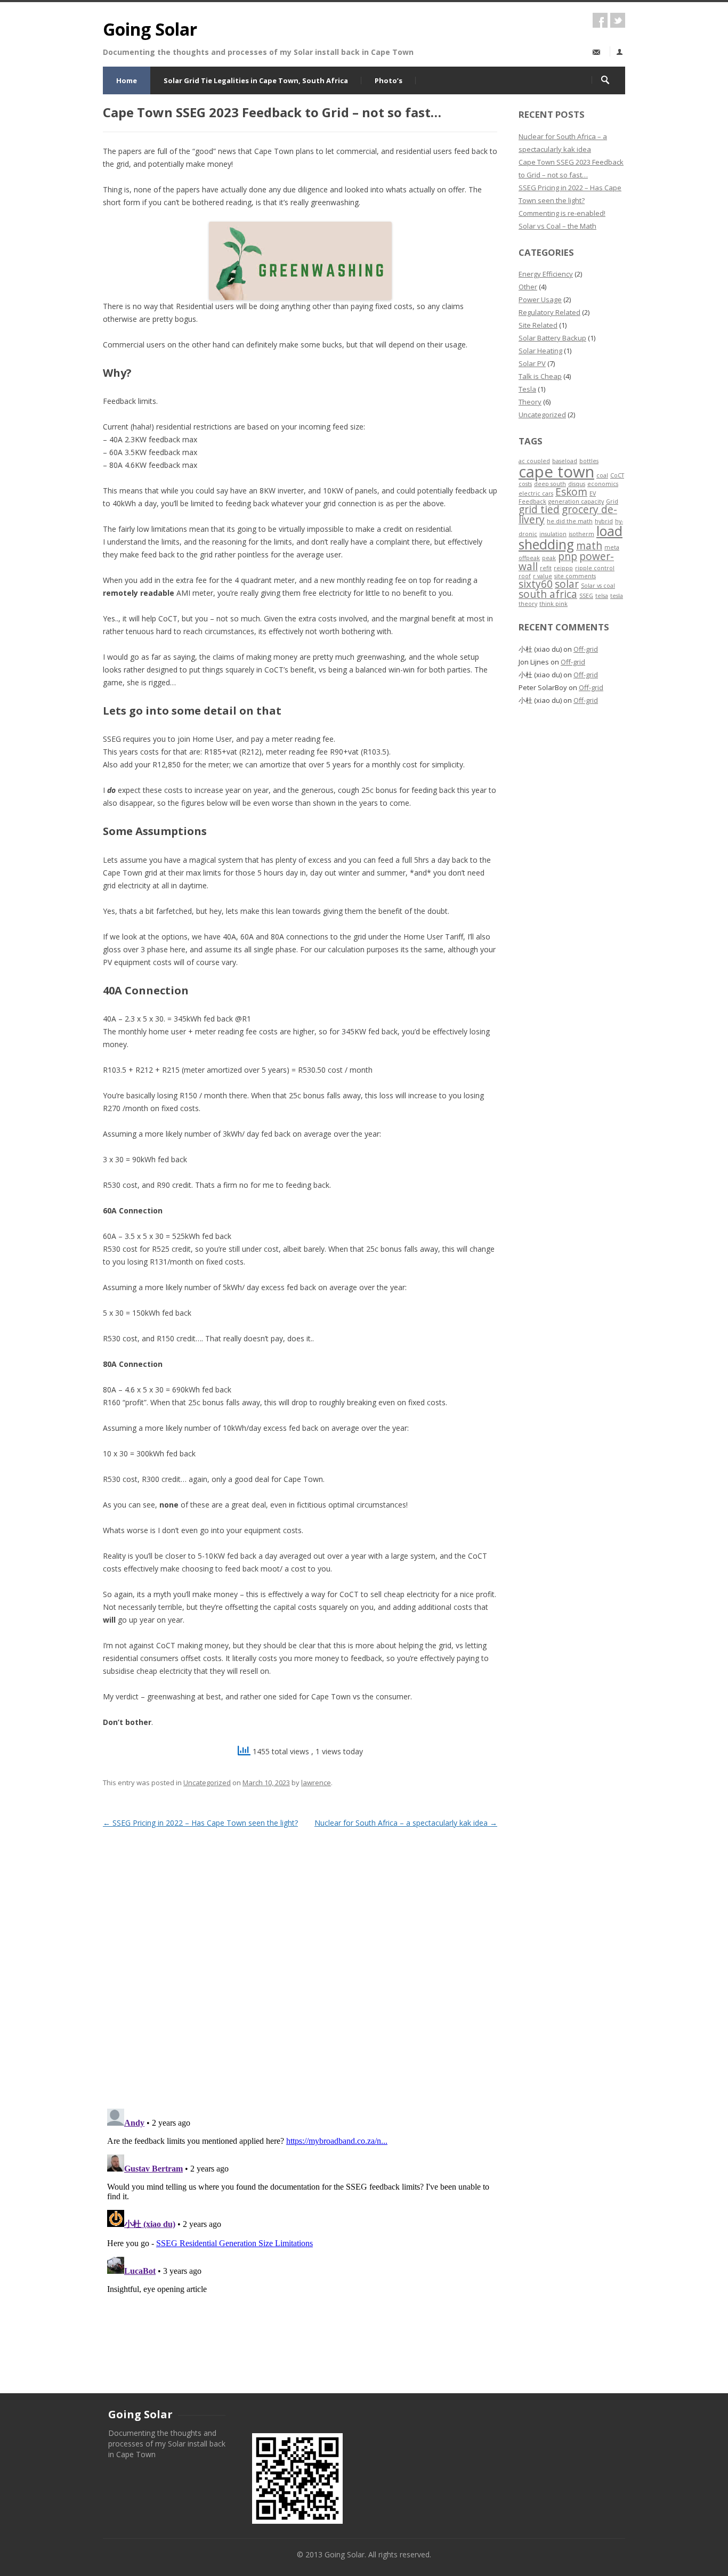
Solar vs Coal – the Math (557, 226)
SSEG (586, 596)
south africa (548, 594)
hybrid (604, 521)
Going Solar (150, 29)
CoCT (617, 475)
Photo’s (389, 80)
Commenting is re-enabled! (562, 213)
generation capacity (576, 501)
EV (593, 493)
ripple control (595, 568)
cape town (556, 472)
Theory (530, 402)
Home (127, 80)
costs (525, 484)
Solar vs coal (598, 586)
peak (549, 558)
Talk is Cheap (540, 376)
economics (603, 484)
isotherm (581, 534)
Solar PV (532, 363)
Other (528, 287)
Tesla (527, 389)
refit (546, 568)
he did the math (570, 521)
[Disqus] (300, 1964)
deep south (550, 484)
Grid (612, 501)
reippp (563, 568)
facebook (600, 20)
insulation (553, 534)
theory (528, 604)
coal (602, 475)
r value (543, 576)
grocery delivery (568, 515)
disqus (577, 484)
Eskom (571, 492)
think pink (553, 604)
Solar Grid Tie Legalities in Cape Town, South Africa (256, 80)
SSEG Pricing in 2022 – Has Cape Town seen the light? (200, 1823)
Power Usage (540, 299)
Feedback (532, 501)
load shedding (571, 538)
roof (525, 576)
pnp (568, 556)
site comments (575, 576)
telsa (602, 596)
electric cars (536, 493)
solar (567, 584)
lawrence (316, 1783)
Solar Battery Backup (552, 338)
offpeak (529, 558)
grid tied (539, 509)
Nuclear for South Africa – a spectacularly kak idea (406, 1823)
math (589, 546)
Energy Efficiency (546, 274)
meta (612, 547)
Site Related (538, 325)
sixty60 (536, 584)
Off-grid (586, 649)
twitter (618, 20)
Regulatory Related (549, 312)
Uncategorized (207, 1783)
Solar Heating (540, 351)
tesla (617, 596)
